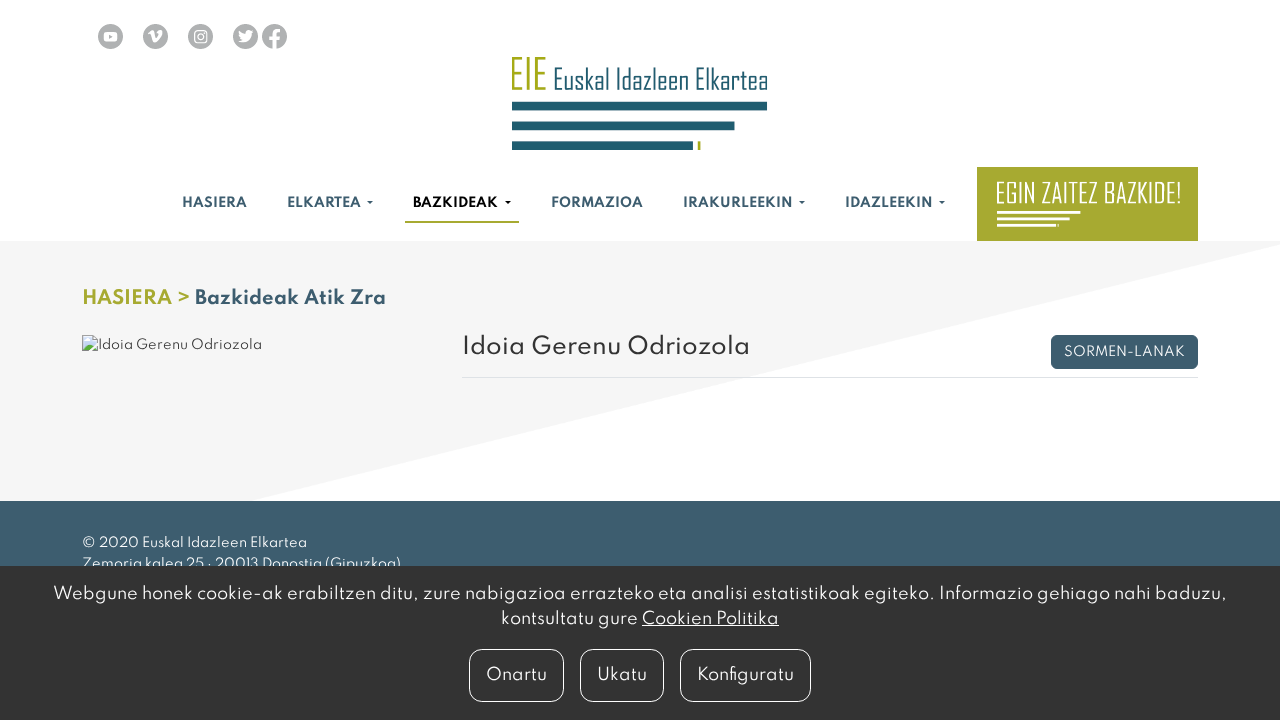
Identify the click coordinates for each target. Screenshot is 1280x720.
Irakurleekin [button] (739, 203)
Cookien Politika (710, 619)
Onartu (516, 675)
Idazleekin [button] (890, 203)
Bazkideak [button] (457, 203)
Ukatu (622, 675)
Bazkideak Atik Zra (290, 299)
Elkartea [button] (325, 203)
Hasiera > (138, 299)
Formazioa (597, 203)
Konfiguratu (745, 675)
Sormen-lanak (1124, 352)
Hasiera (214, 203)
